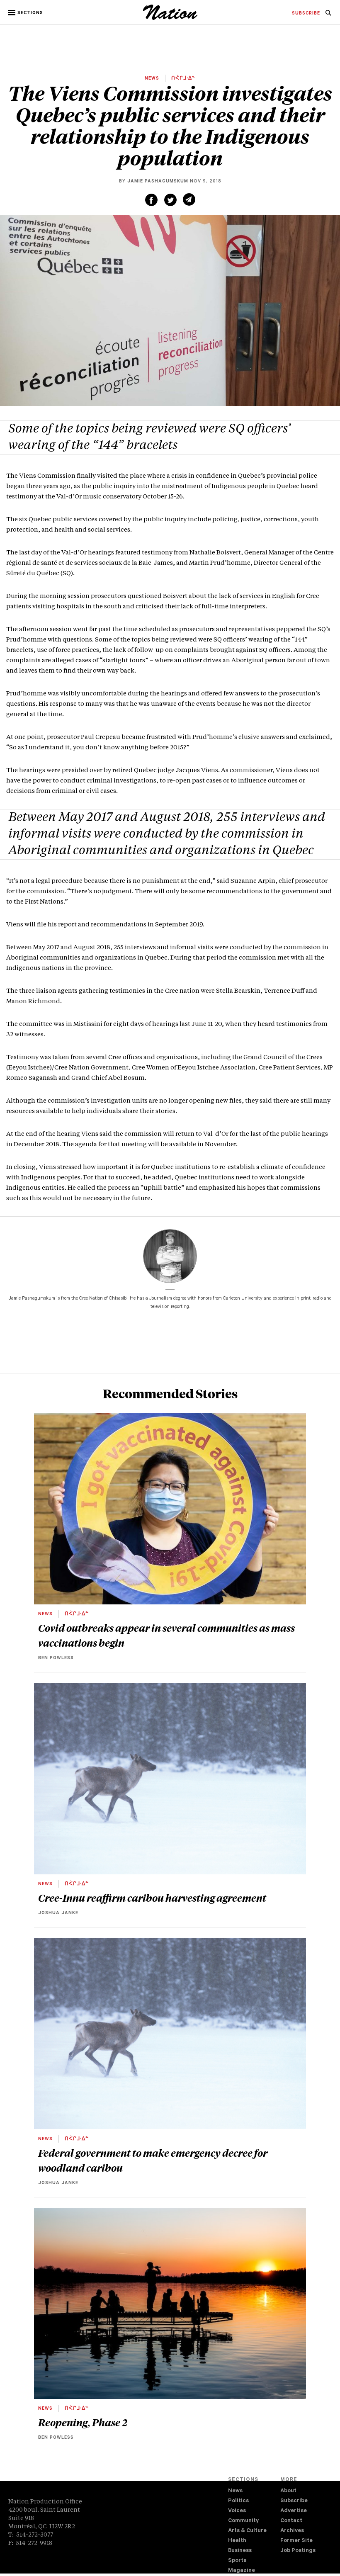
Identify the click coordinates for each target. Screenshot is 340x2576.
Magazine (242, 2571)
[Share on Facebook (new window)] (151, 200)
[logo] (170, 19)
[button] (26, 13)
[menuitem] (306, 14)
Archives (292, 2531)
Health (237, 2541)
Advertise (294, 2511)
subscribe (306, 14)
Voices (237, 2511)
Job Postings (298, 2551)
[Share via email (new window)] (189, 199)
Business (240, 2551)
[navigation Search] (328, 15)
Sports (237, 2561)
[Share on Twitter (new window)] (170, 200)
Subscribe (294, 2501)
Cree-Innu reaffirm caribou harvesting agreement (152, 1898)
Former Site (296, 2541)
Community (243, 2521)
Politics (238, 2501)
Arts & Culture (247, 2531)
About (288, 2491)
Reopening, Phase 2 (83, 2422)
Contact (291, 2521)
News (235, 2491)
